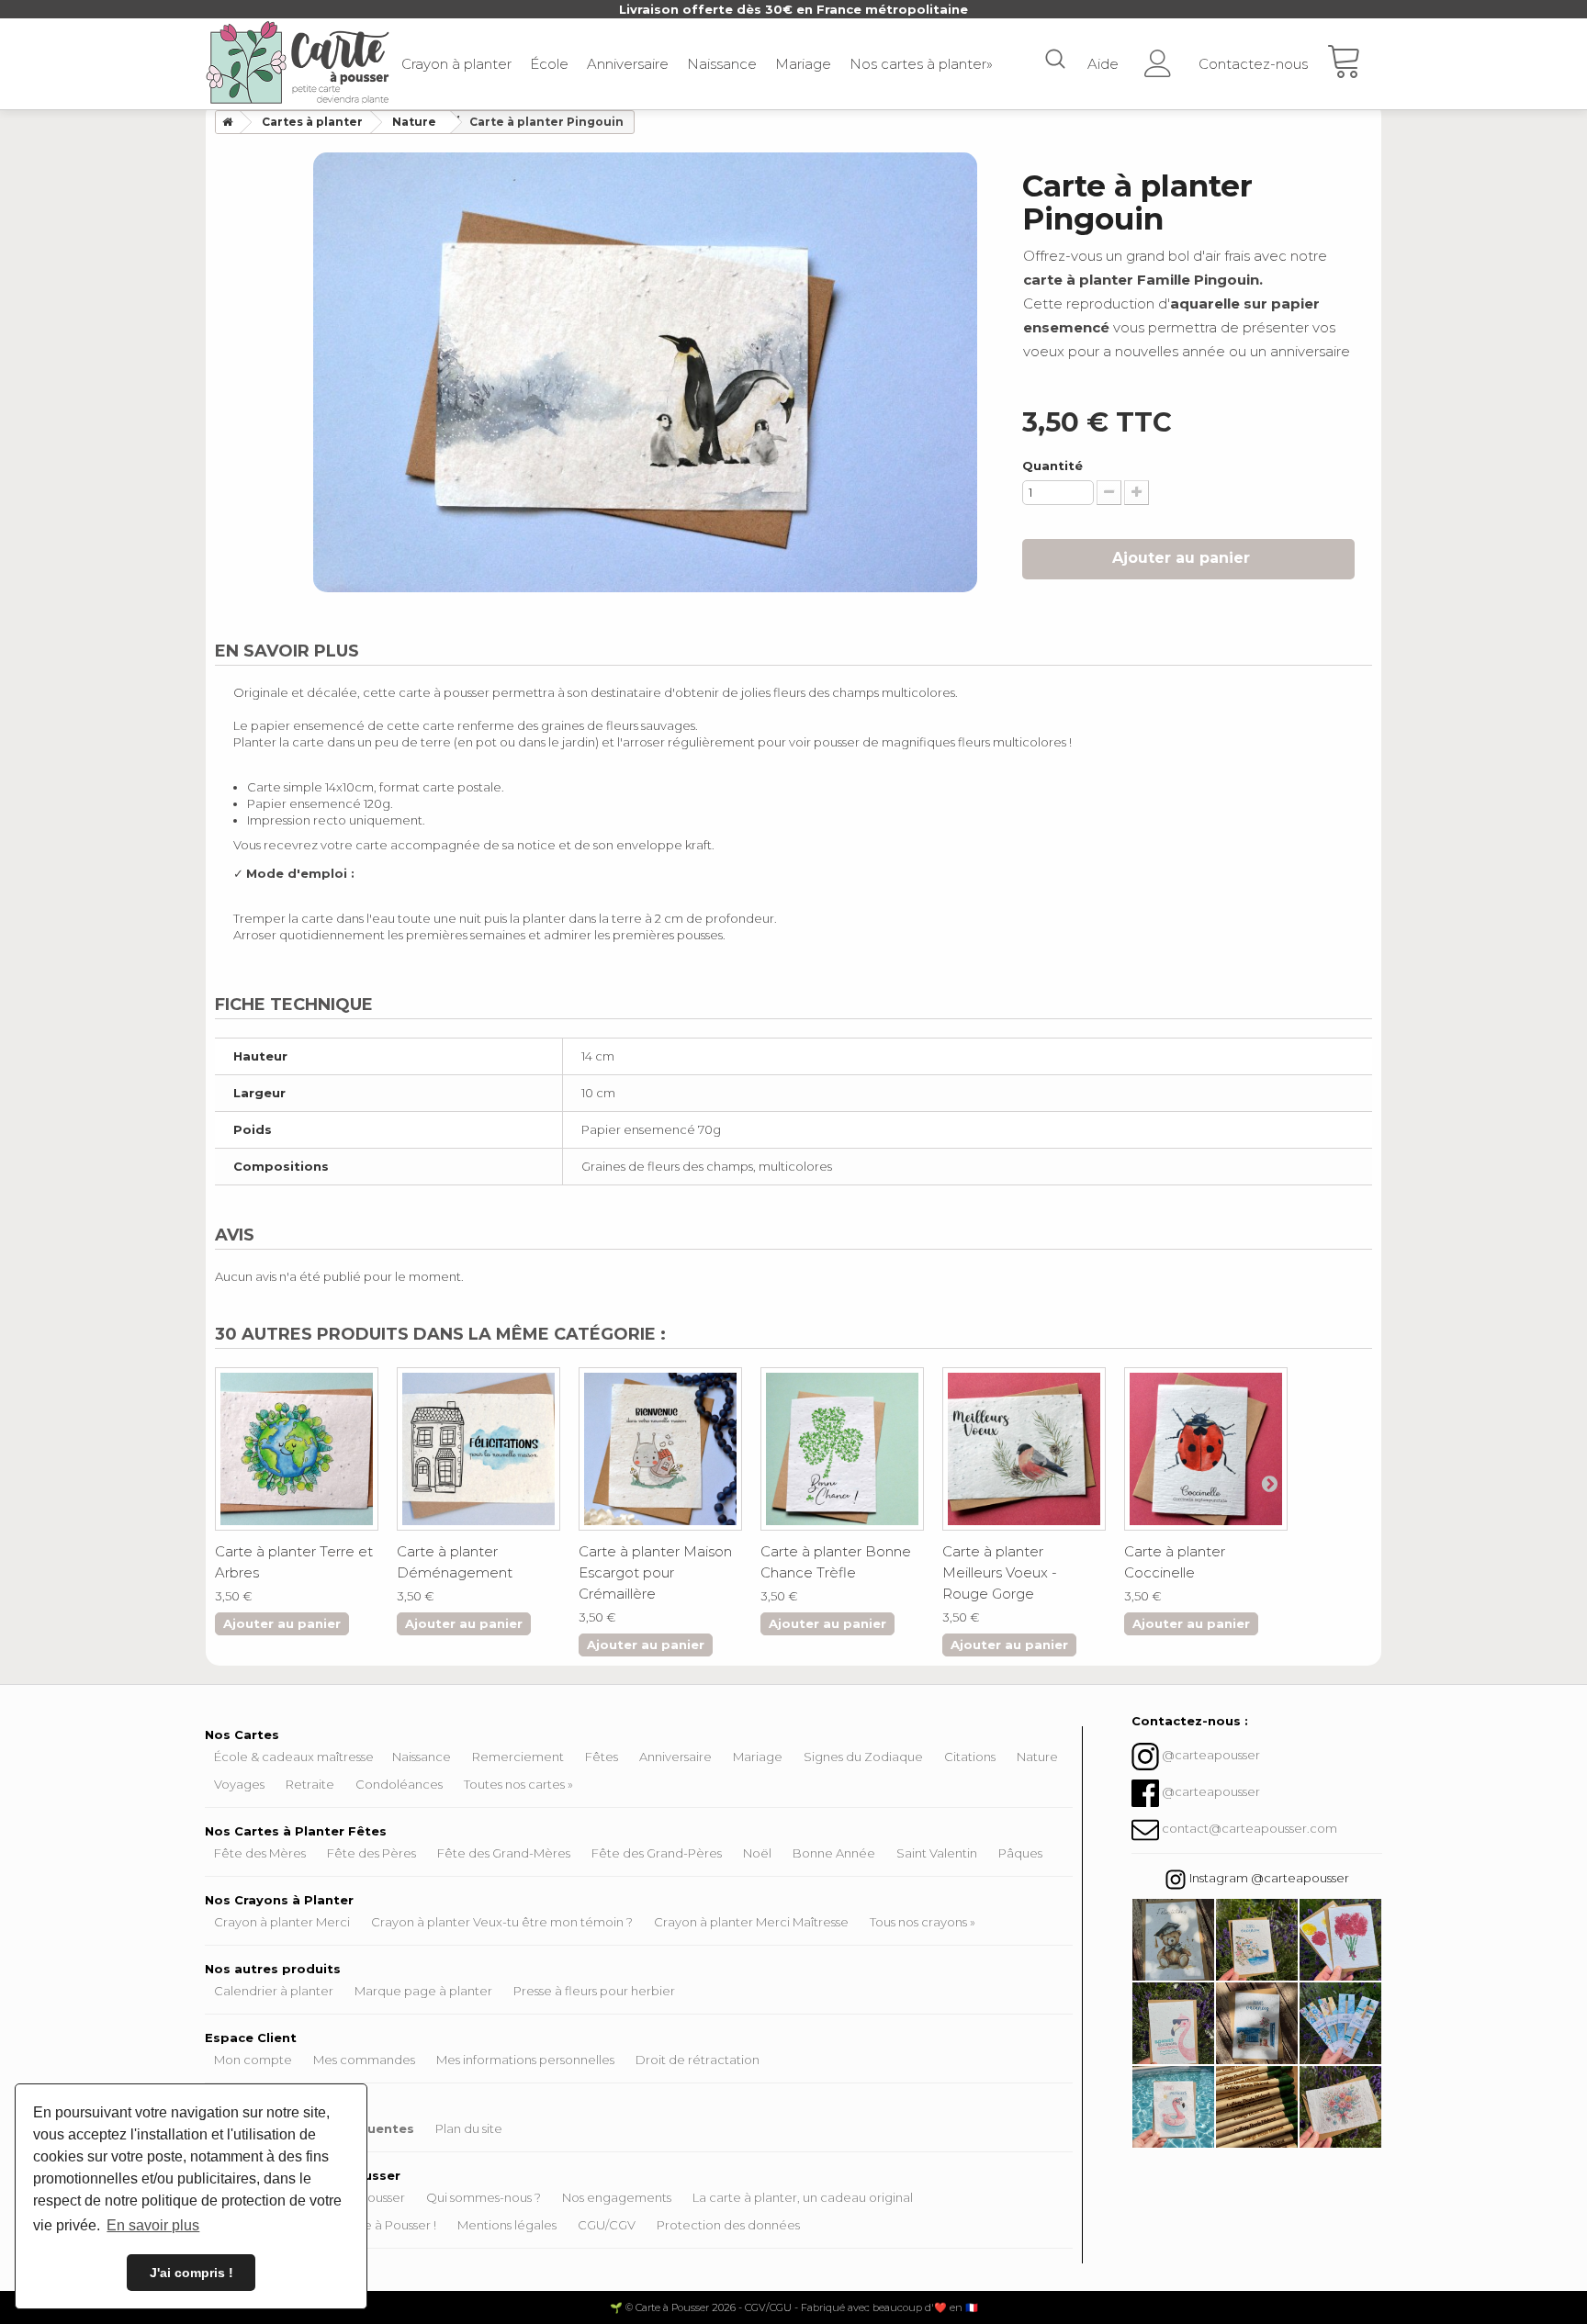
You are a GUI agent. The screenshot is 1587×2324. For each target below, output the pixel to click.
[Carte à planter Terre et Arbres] (297, 1449)
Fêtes (602, 1757)
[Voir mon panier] (1354, 64)
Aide (1103, 64)
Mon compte (253, 2060)
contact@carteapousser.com (1249, 1828)
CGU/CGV (607, 2225)
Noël (757, 1853)
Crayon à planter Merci (282, 1922)
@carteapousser (1211, 1755)
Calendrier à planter (274, 1991)
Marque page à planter (423, 1991)
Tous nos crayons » (923, 1922)
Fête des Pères (371, 1853)
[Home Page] (224, 122)
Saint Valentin (937, 1853)
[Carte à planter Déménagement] (478, 1449)
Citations (970, 1757)
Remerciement (518, 1757)
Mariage (803, 64)
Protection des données (728, 2225)
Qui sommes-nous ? (484, 2197)
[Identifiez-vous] (1159, 57)
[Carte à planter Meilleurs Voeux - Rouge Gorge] (1024, 1449)
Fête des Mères (260, 1853)
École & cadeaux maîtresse (294, 1757)
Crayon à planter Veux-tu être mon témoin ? (502, 1922)
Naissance (722, 64)
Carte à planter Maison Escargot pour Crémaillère (655, 1572)
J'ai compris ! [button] (191, 2273)
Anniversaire (628, 64)
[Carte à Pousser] (298, 62)
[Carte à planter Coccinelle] (1206, 1449)
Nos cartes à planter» (921, 64)
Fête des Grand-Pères (657, 1853)
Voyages (239, 1784)
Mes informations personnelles (525, 2060)
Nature (1037, 1757)
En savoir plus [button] (153, 2225)
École (549, 64)
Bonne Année (834, 1853)
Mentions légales (507, 2225)
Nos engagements (617, 2197)
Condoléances (399, 1784)
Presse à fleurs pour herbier (594, 1991)
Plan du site (469, 2128)
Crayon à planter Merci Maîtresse (751, 1922)
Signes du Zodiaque (863, 1757)
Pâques (1020, 1853)
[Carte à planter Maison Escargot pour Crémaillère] (660, 1449)
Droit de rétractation (698, 2060)
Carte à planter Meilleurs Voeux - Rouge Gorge (1000, 1572)
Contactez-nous (1253, 64)
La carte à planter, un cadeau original (803, 2197)
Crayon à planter (456, 64)
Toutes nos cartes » (518, 1784)
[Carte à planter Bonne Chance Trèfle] (842, 1449)
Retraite (310, 1784)
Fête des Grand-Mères (504, 1853)
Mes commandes (364, 2060)
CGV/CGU (768, 2307)
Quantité (1052, 466)
